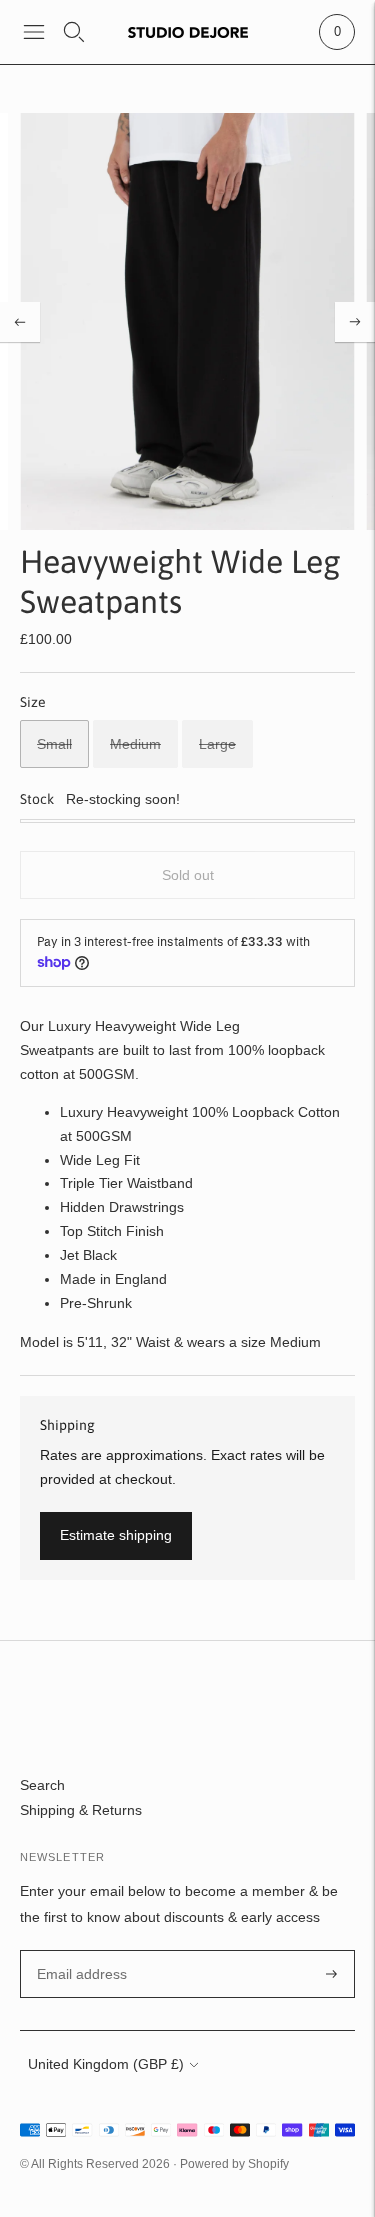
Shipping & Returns (81, 1810)
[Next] (355, 322)
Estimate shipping (116, 1535)
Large (217, 744)
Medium (135, 744)
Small (54, 744)
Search (42, 1785)
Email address (79, 1950)
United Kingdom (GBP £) (106, 2064)
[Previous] (20, 322)
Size (33, 702)
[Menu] (34, 32)
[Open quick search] (74, 32)
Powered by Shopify (234, 2164)
